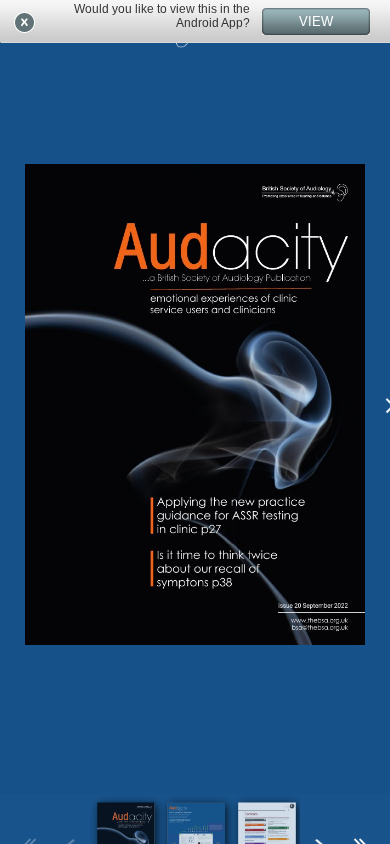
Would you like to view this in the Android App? (162, 16)
